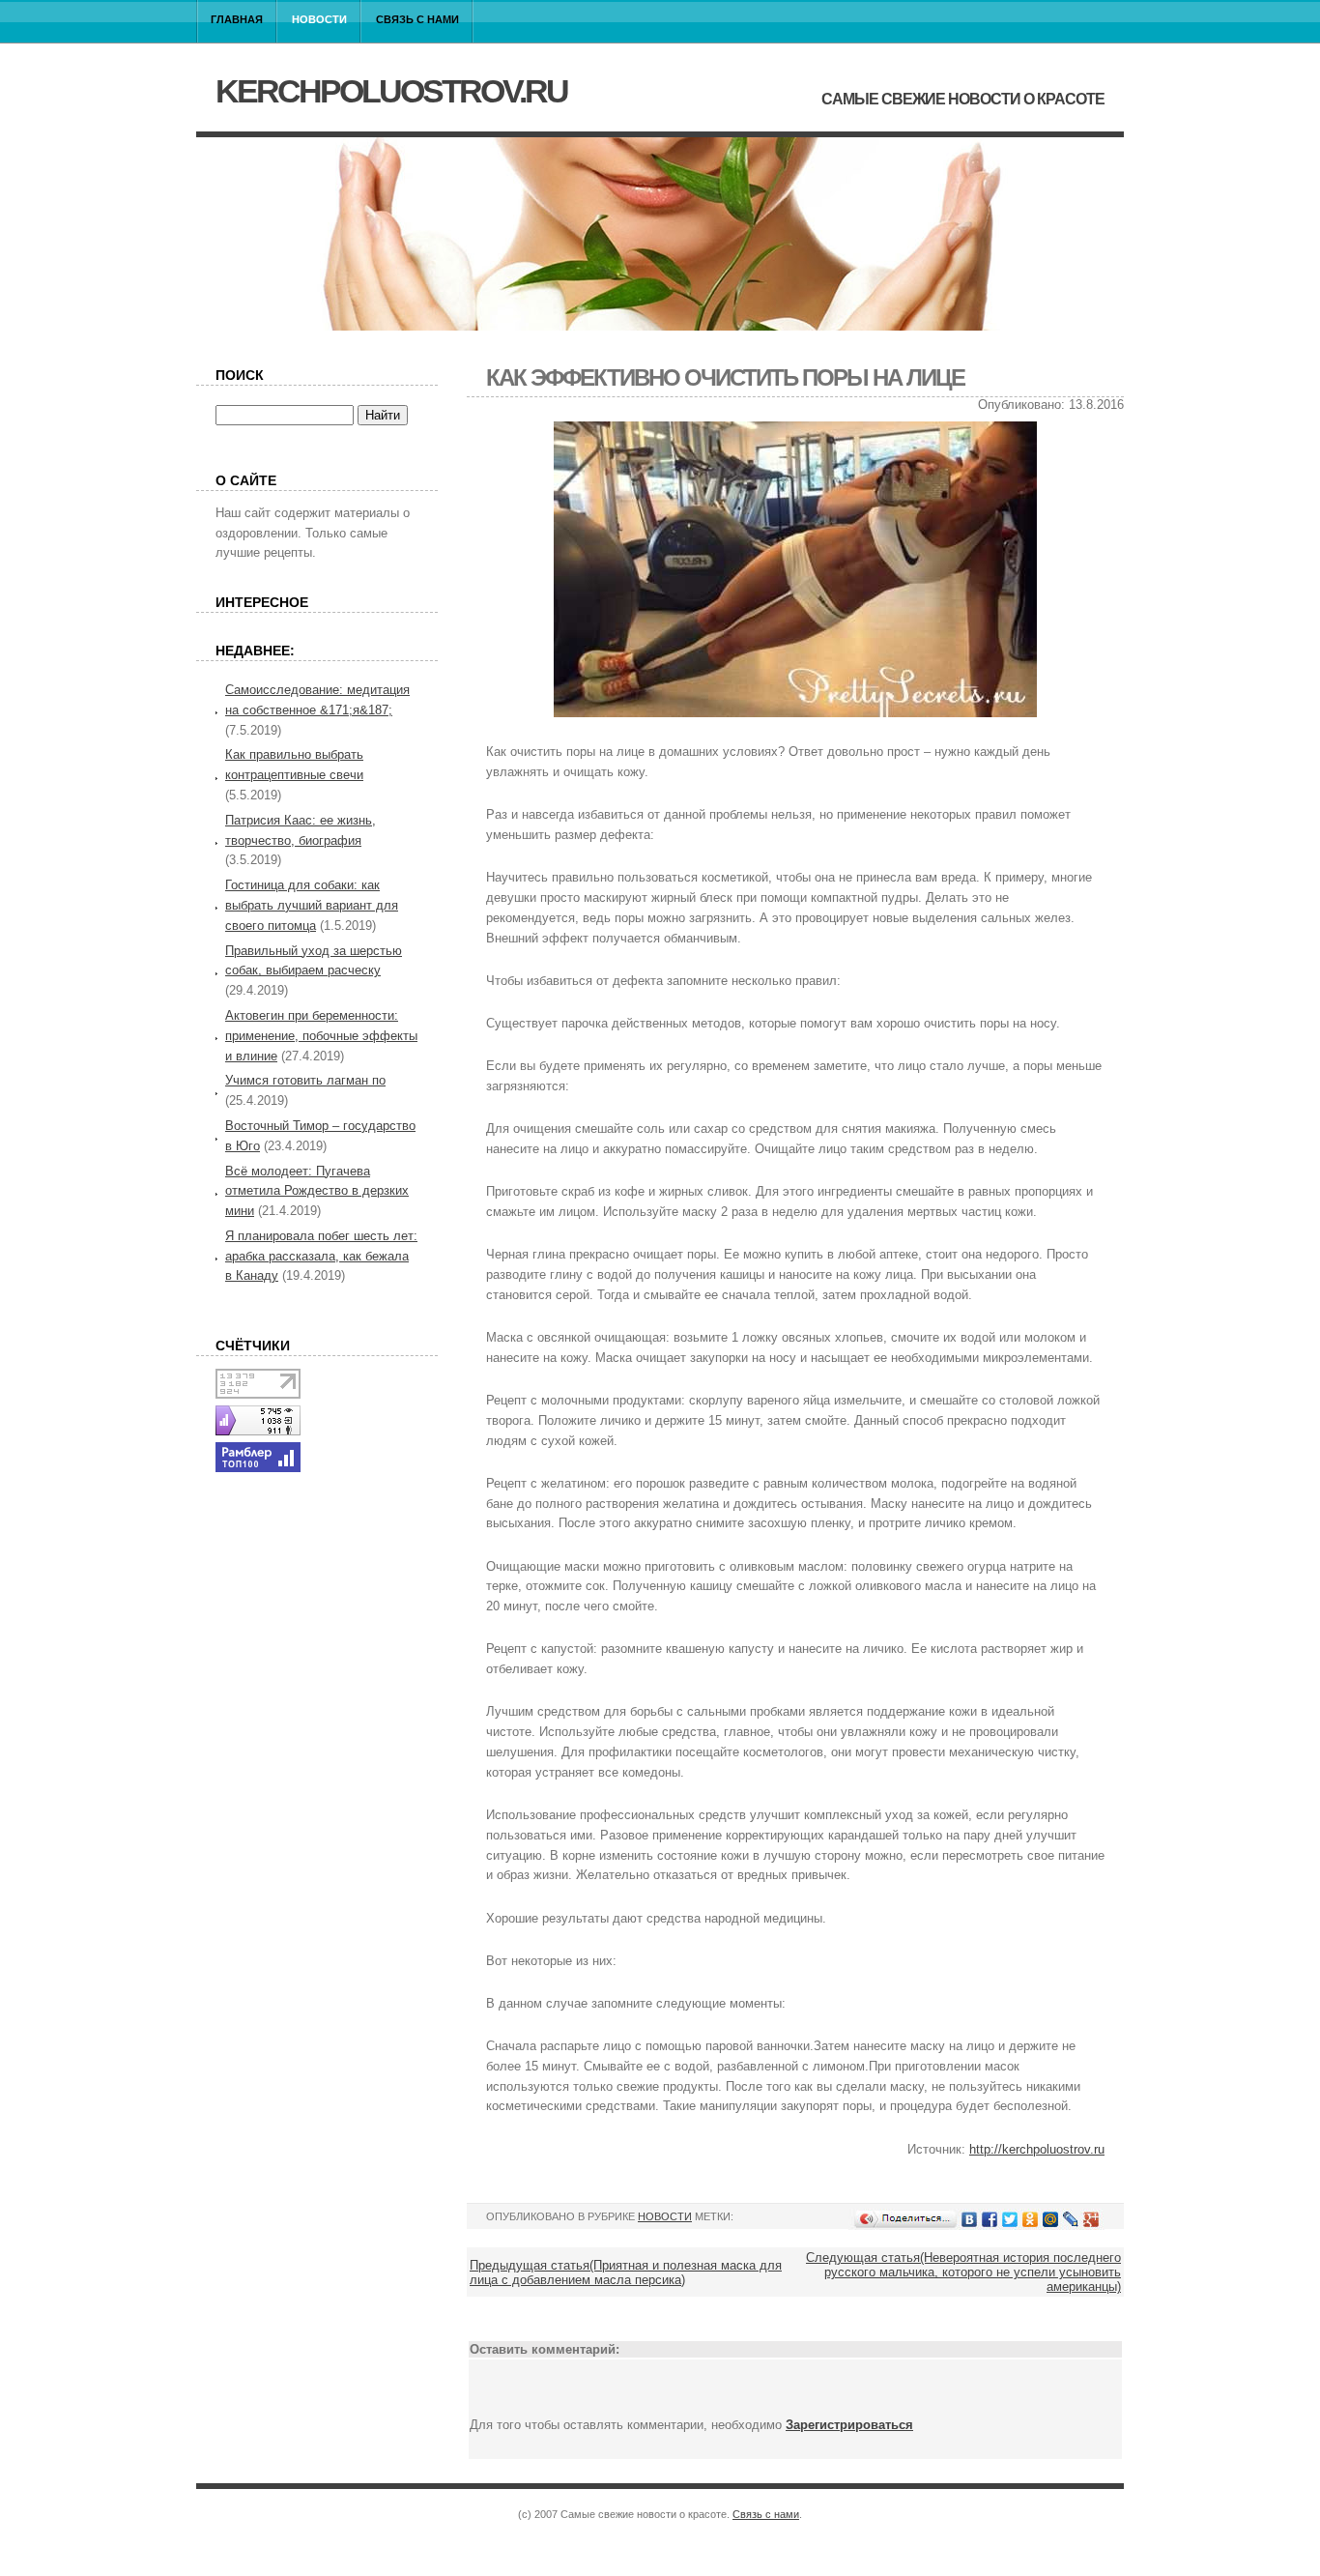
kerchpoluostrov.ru (391, 91)
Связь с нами (417, 19)
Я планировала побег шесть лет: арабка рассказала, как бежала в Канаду (321, 1256)
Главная (237, 19)
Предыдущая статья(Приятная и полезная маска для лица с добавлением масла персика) (626, 2272)
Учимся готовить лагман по (305, 1080)
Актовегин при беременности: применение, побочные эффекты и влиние (321, 1036)
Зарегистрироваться (849, 2425)
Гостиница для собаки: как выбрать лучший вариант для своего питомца (312, 905)
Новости (319, 19)
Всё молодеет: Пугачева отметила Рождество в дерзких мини (317, 1191)
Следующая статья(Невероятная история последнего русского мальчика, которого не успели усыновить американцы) (963, 2272)
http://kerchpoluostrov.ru (1037, 2149)
